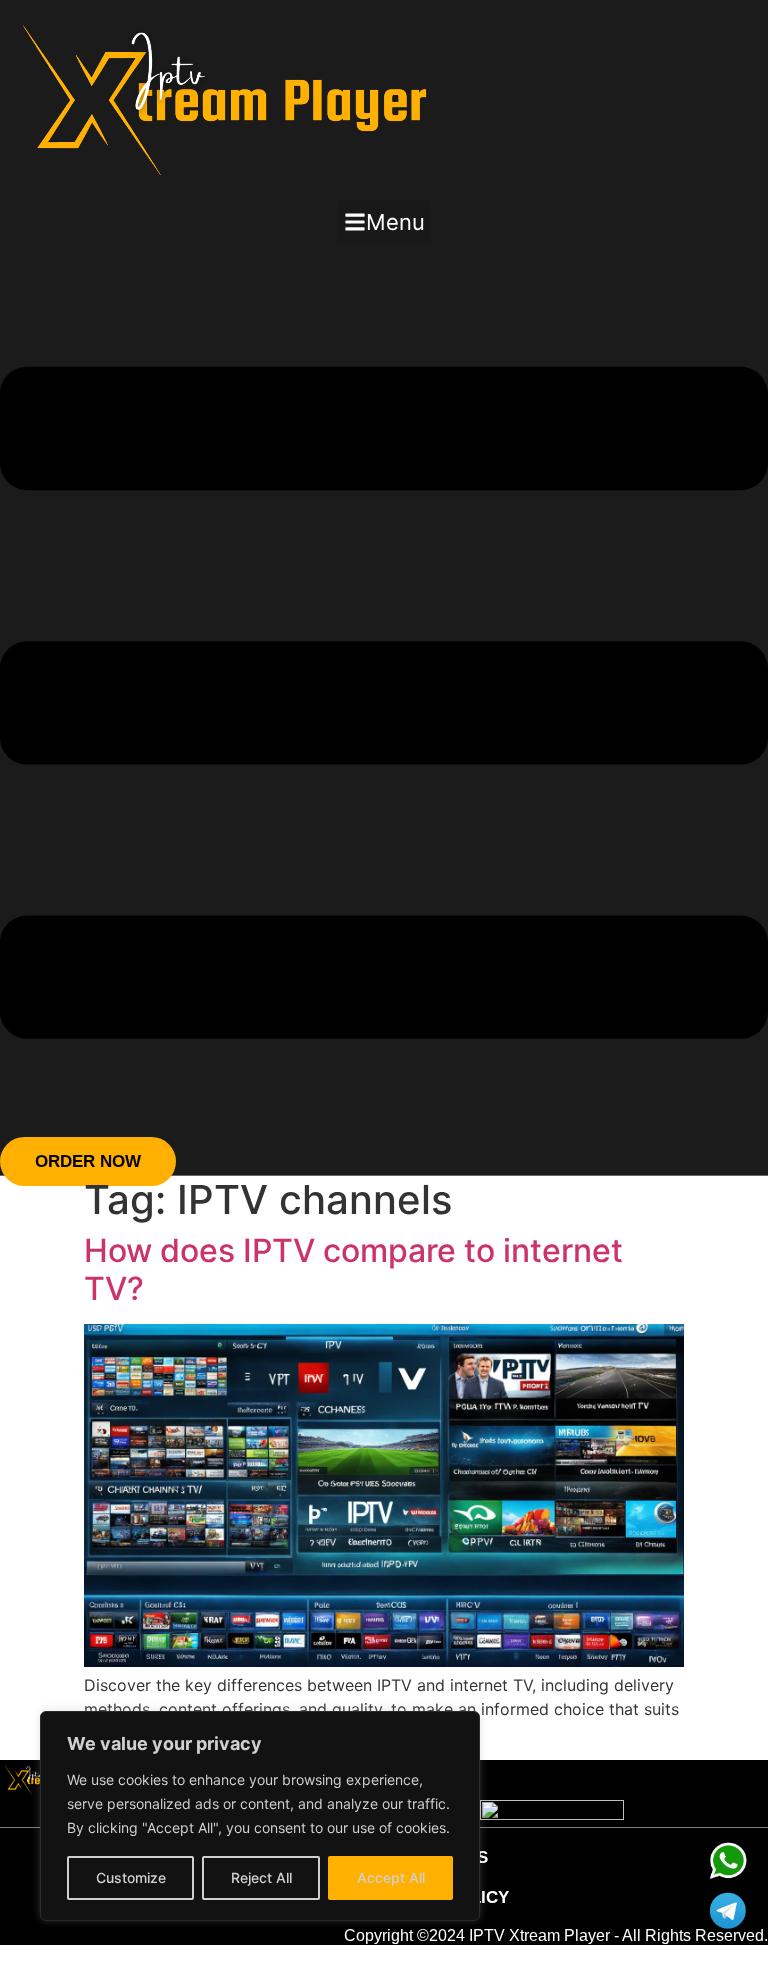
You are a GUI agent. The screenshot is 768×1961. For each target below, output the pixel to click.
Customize (131, 1877)
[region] (260, 1816)
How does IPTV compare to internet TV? (353, 1269)
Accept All (391, 1877)
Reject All (261, 1877)
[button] (384, 222)
